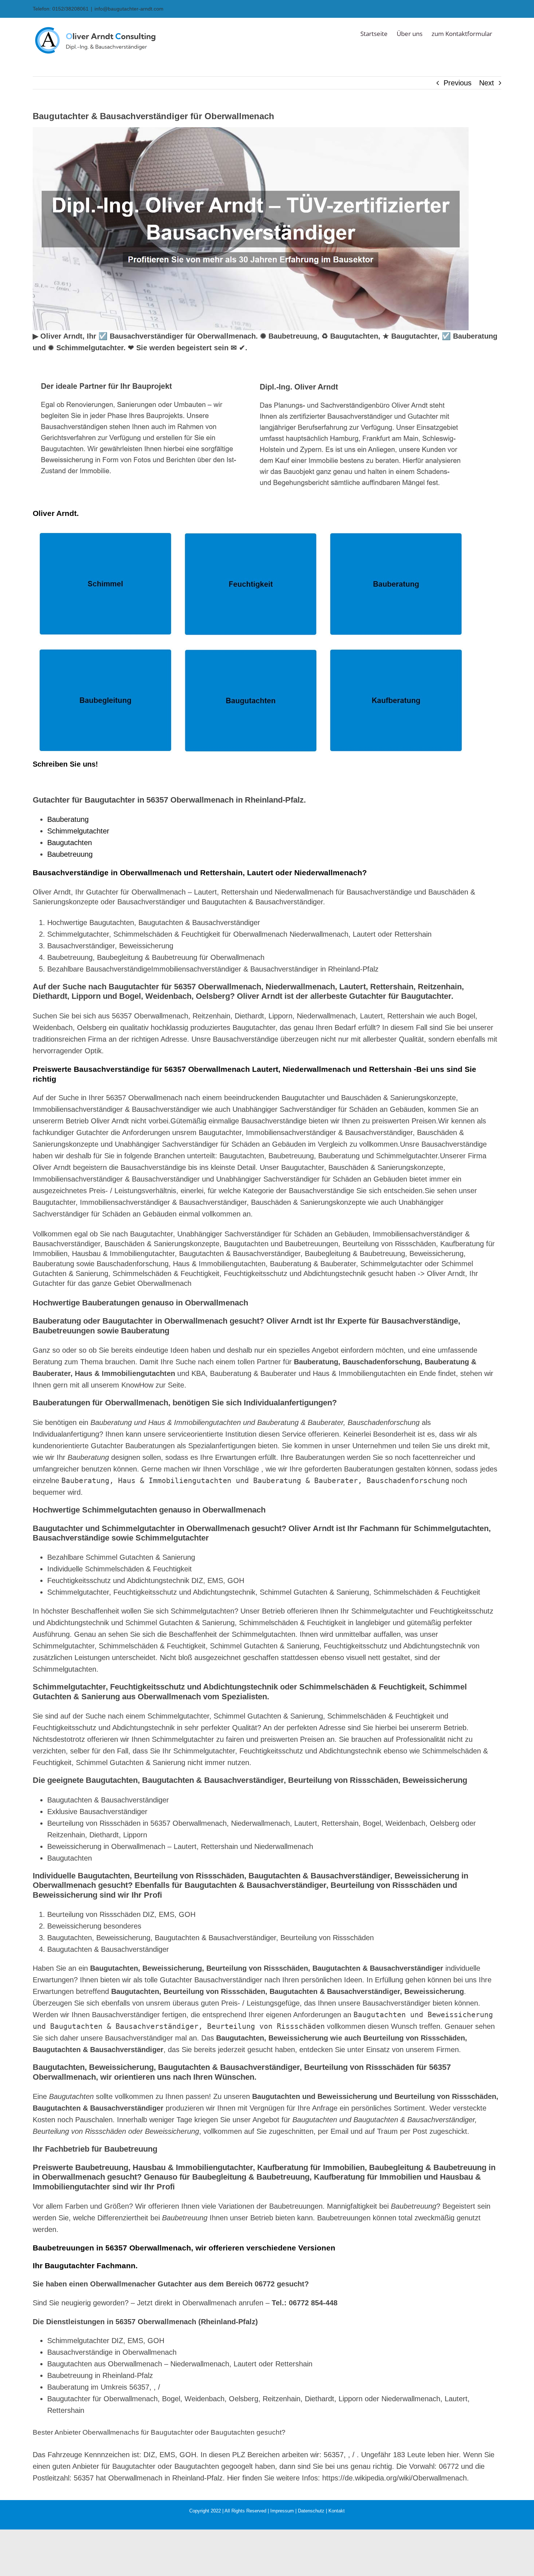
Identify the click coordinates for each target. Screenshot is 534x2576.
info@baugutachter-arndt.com (129, 9)
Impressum (282, 2511)
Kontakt (337, 2511)
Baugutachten (70, 843)
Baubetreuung (70, 854)
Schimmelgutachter (78, 831)
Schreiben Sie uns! (65, 764)
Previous (458, 83)
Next (487, 83)
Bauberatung (68, 819)
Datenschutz (311, 2511)
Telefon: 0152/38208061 (61, 9)
